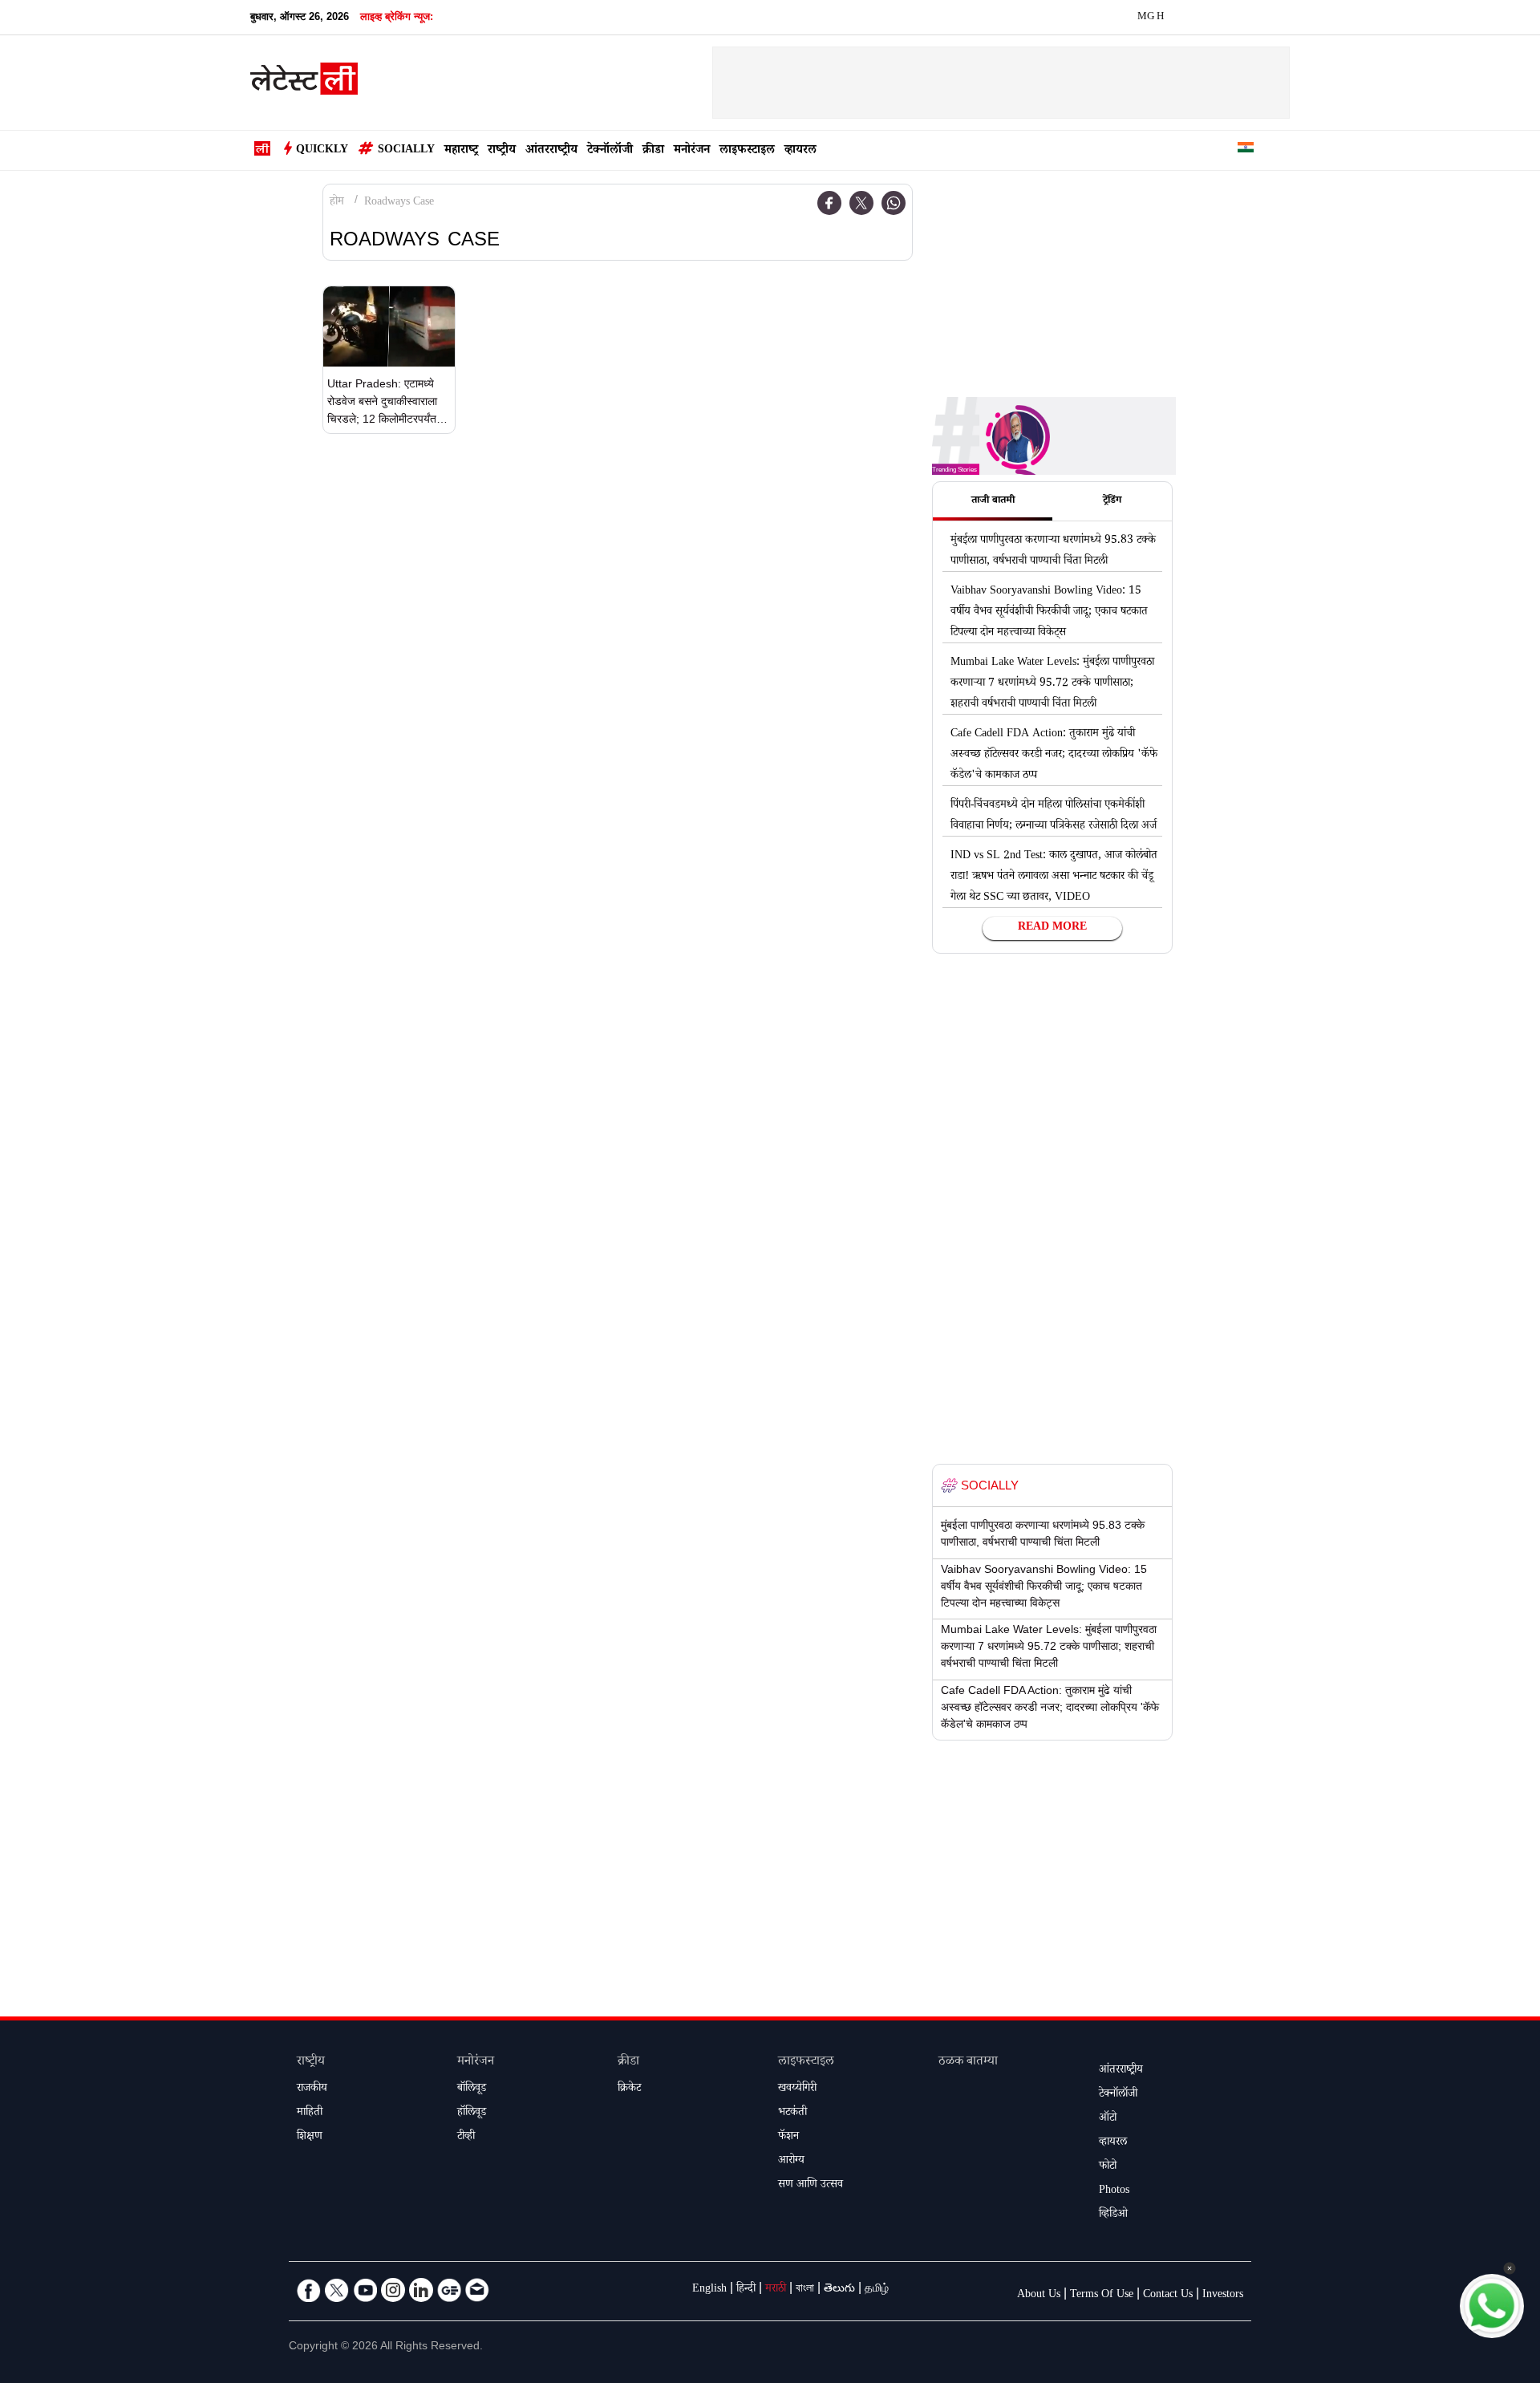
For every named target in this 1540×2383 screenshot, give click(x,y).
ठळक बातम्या (968, 2063)
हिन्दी (746, 2290)
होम (337, 203)
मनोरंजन (692, 151)
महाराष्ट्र (461, 151)
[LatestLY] (304, 83)
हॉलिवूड (472, 2113)
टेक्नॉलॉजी (610, 151)
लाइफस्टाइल (747, 151)
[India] (1246, 150)
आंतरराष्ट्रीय (551, 151)
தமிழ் (877, 2290)
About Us (1039, 2296)
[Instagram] (393, 2290)
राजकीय (312, 2089)
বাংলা (805, 2290)
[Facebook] (829, 203)
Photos (1114, 2191)
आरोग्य (791, 2162)
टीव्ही (466, 2138)
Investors (1223, 2296)
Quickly (322, 151)
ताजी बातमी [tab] (993, 501)
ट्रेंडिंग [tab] (1112, 501)
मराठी (776, 2290)
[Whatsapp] (894, 203)
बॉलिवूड (472, 2089)
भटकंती (792, 2113)
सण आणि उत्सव (811, 2186)
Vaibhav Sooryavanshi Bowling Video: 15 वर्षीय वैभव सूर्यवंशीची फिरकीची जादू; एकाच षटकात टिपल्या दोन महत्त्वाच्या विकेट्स (1049, 613)
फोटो (1108, 2167)
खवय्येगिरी (797, 2089)
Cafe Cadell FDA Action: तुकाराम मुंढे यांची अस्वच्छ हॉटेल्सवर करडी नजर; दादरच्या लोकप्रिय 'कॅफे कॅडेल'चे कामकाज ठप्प (1054, 756)
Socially (406, 151)
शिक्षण (310, 2138)
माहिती (310, 2113)
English (709, 2290)
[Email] (477, 2290)
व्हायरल (800, 151)
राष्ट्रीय (502, 151)
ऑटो (1108, 2119)
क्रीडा (653, 151)
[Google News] (449, 2290)
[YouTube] (365, 2290)
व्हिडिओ (1113, 2215)
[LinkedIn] (421, 2290)
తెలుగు (839, 2290)
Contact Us (1168, 2296)
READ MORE (1052, 928)
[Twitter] (861, 203)
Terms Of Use (1102, 2296)
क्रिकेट (629, 2089)
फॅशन (788, 2138)
